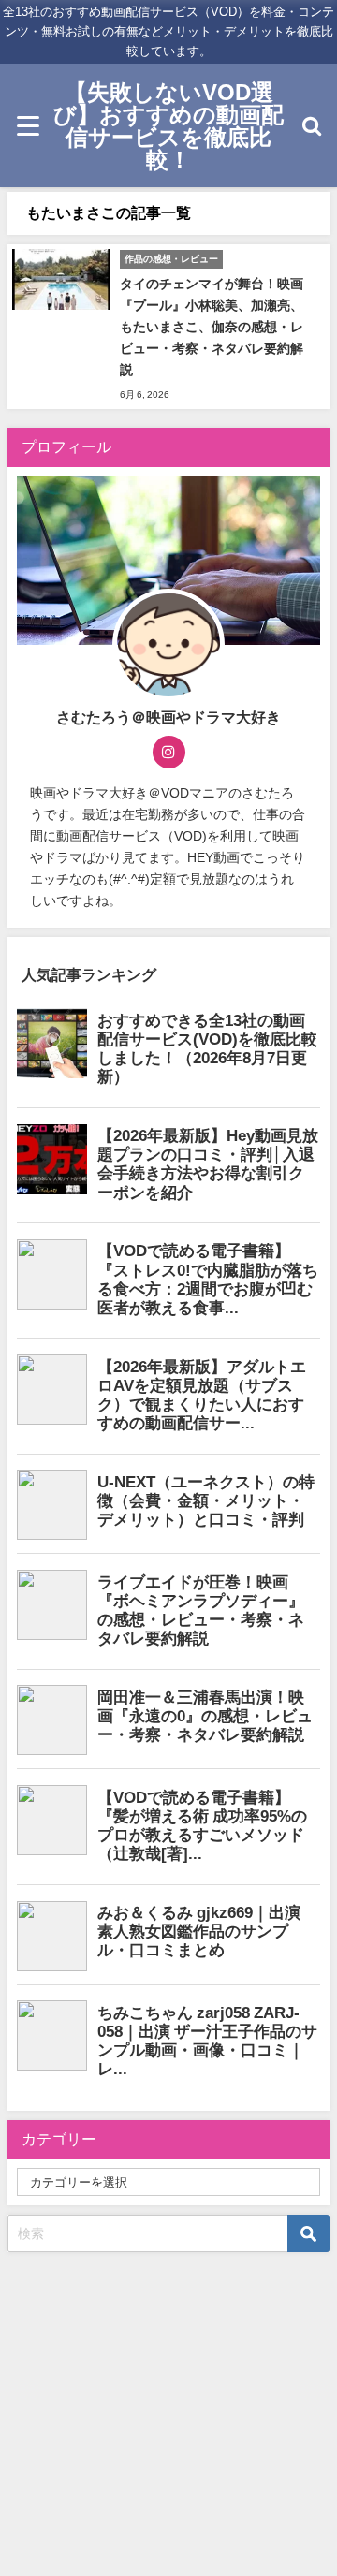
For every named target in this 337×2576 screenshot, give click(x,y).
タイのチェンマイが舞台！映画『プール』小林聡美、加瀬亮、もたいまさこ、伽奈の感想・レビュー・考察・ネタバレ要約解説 (212, 327)
